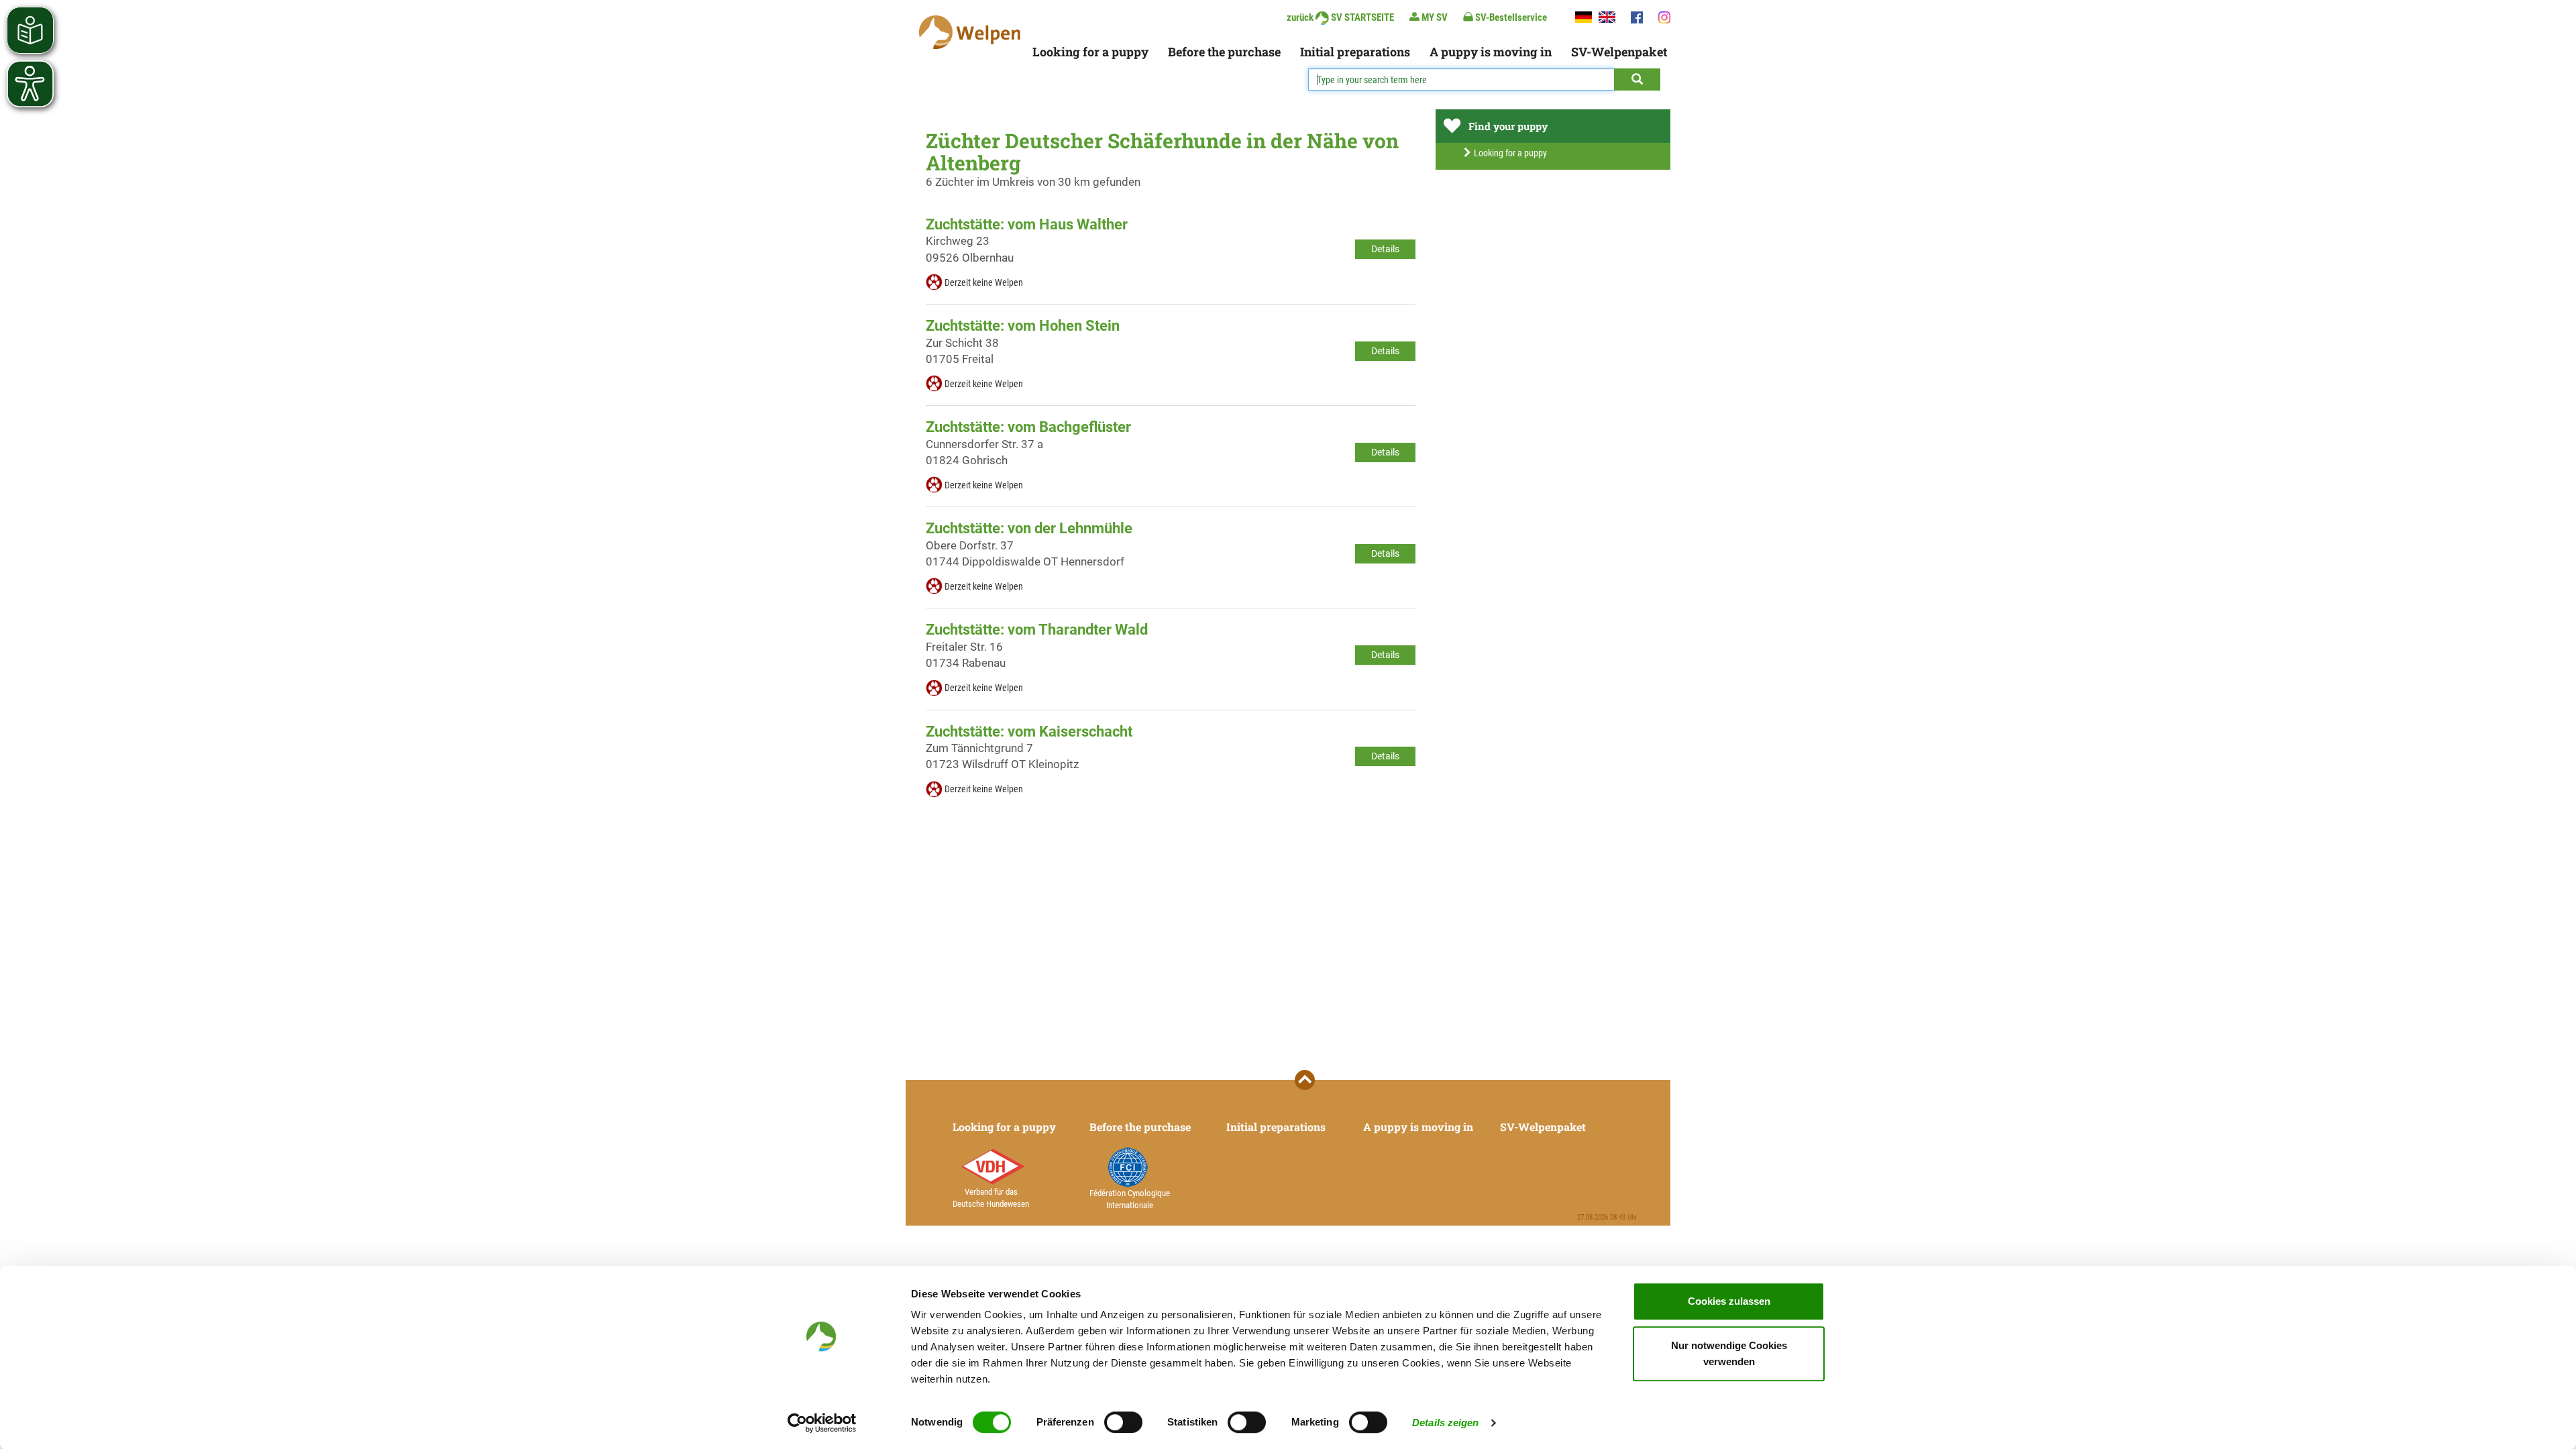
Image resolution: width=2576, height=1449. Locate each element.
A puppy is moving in (1491, 52)
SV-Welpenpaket (1619, 52)
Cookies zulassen (1729, 1301)
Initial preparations (1355, 52)
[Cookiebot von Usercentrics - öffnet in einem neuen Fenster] (822, 1423)
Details (1385, 249)
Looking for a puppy (1090, 52)
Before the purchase (1224, 52)
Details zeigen (1445, 1423)
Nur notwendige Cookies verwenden (1729, 1353)
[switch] (1123, 1422)
